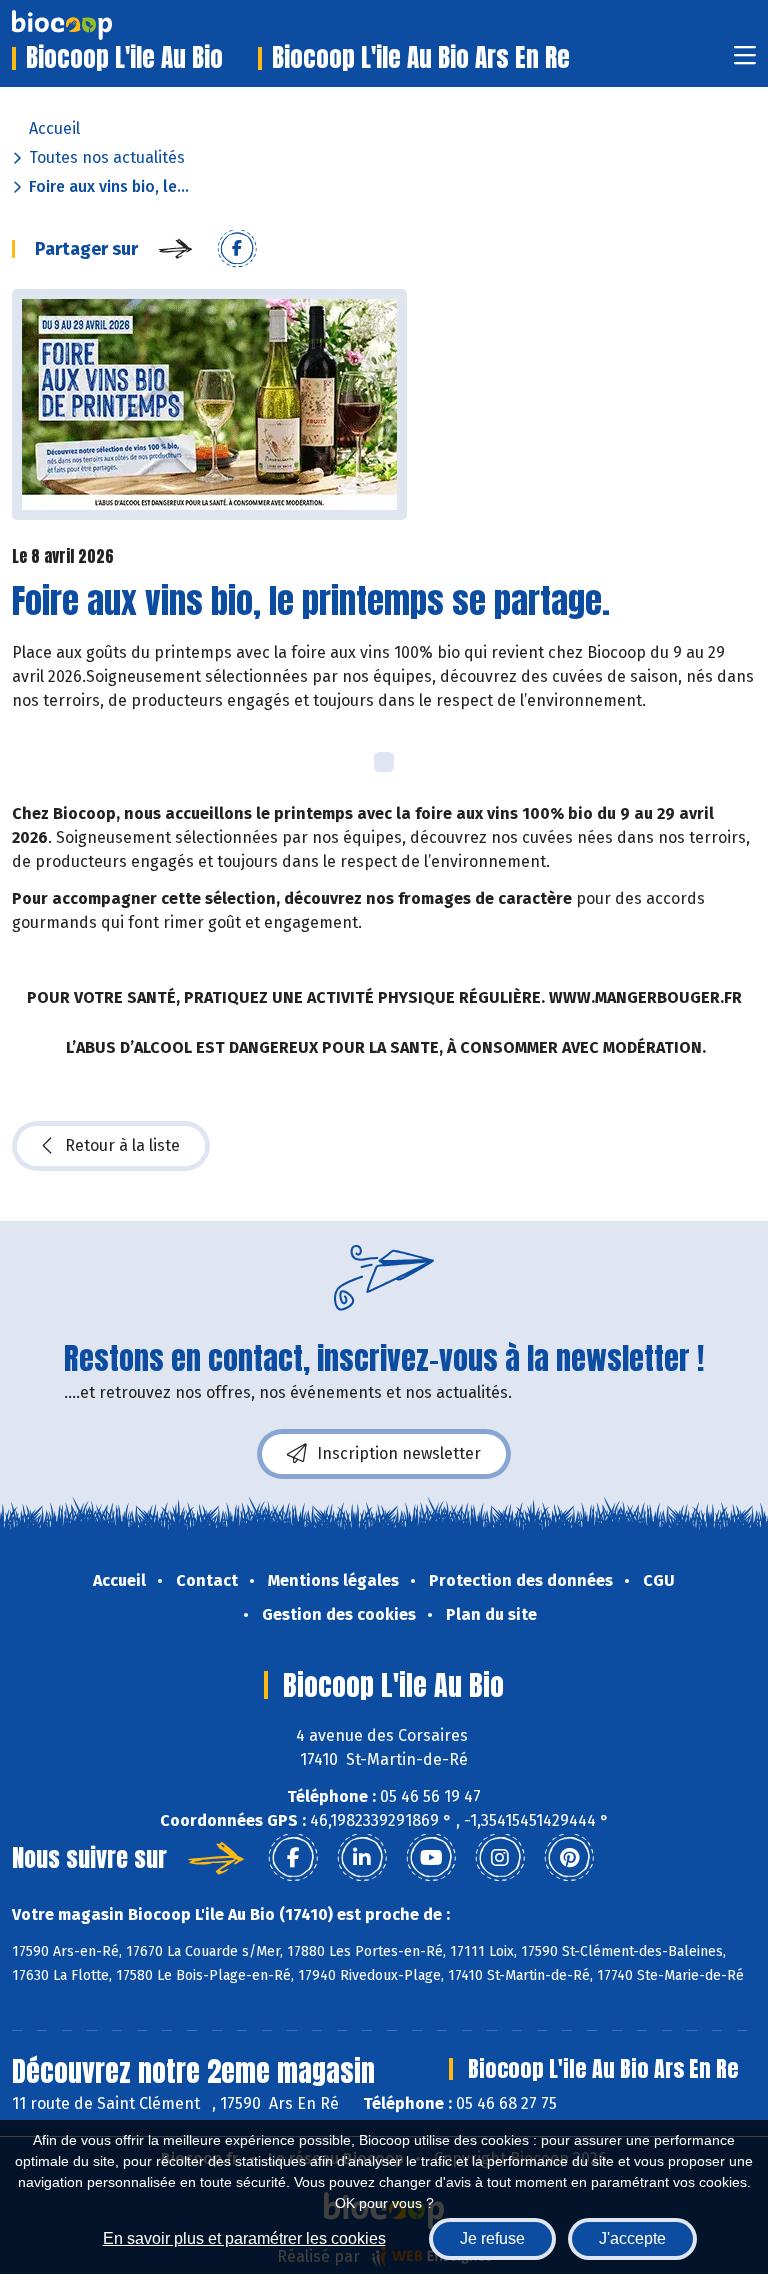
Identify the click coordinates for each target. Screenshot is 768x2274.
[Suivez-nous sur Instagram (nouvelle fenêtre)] (500, 1858)
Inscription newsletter (399, 1453)
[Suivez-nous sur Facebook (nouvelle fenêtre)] (293, 1858)
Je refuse (492, 2238)
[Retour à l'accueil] (92, 25)
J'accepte (632, 2238)
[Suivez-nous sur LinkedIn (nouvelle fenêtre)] (362, 1858)
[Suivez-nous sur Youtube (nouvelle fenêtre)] (431, 1858)
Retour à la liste (122, 1145)
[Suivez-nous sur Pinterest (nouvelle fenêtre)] (569, 1858)
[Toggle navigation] (745, 61)
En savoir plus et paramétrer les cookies (244, 2238)
